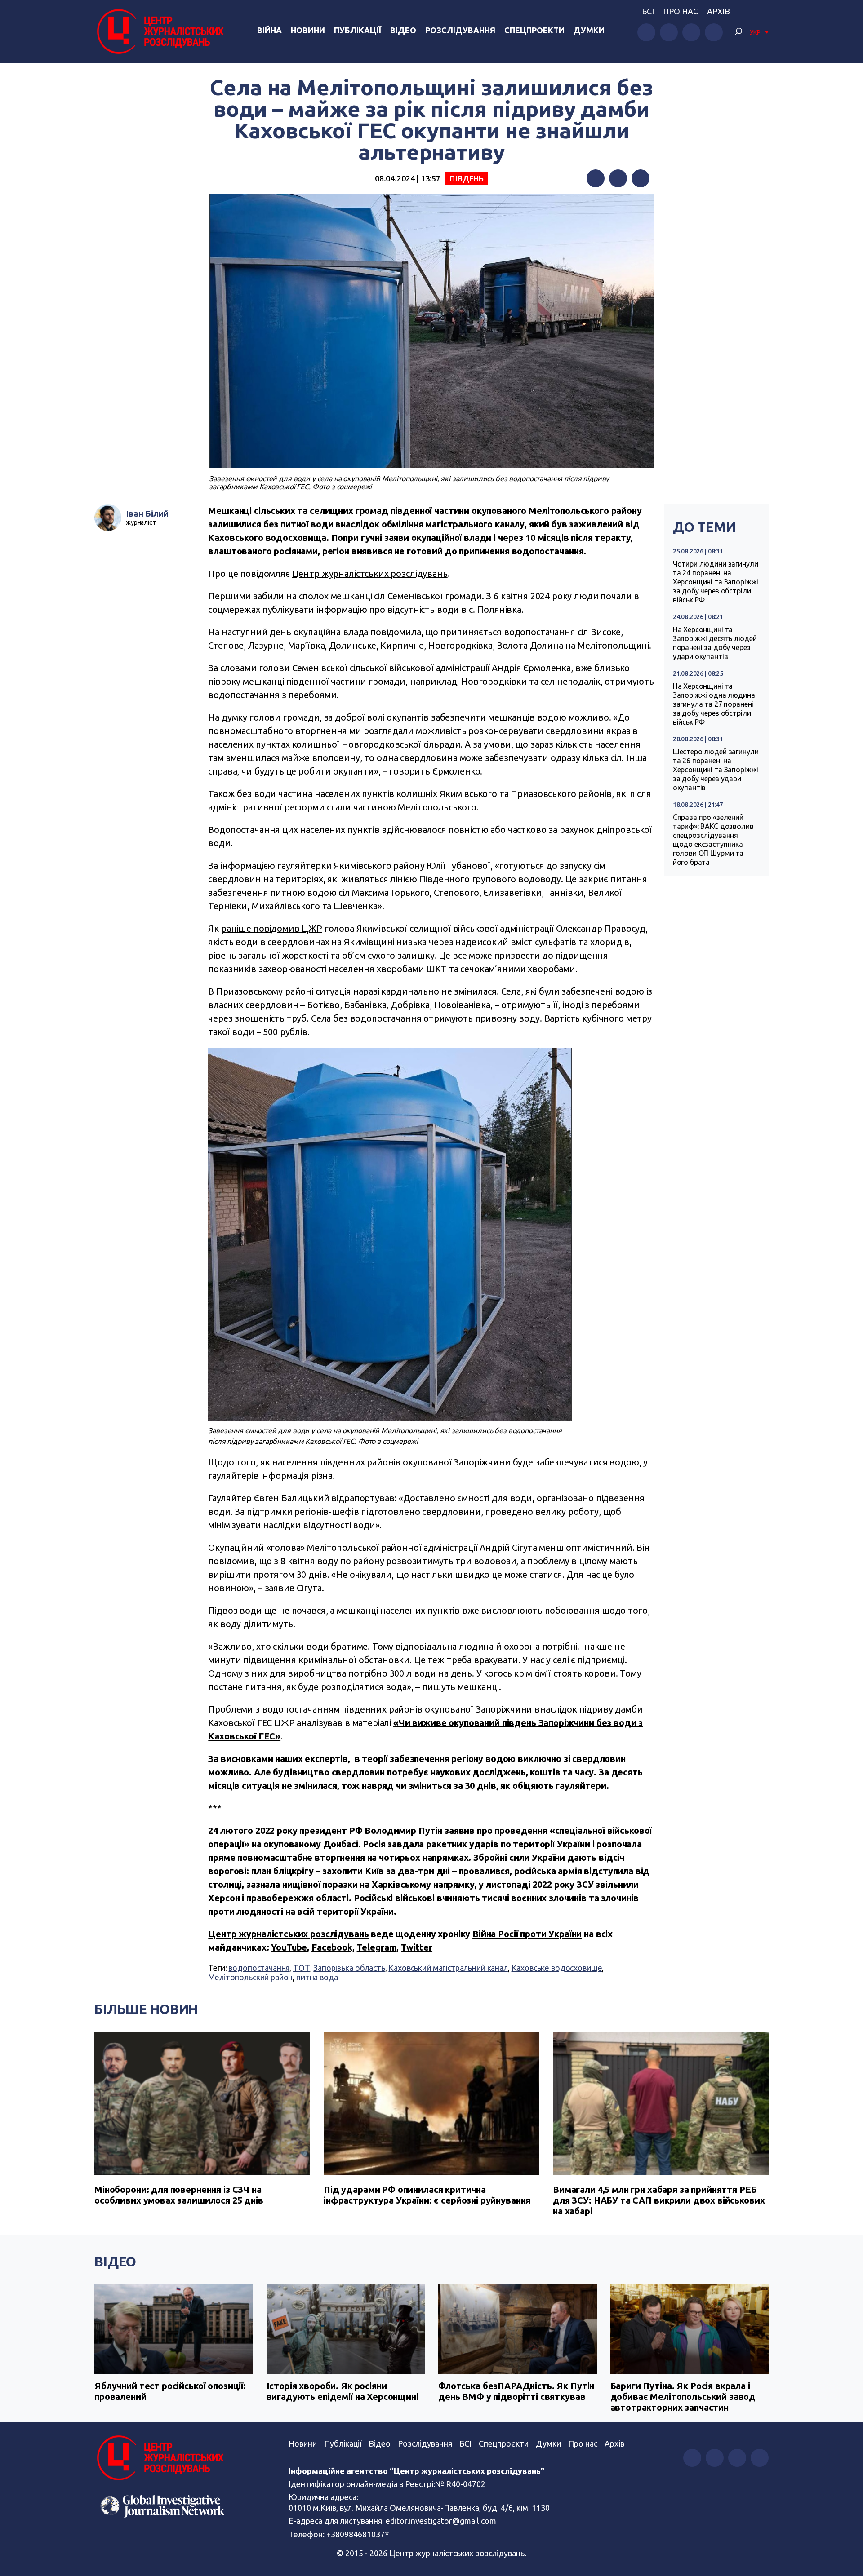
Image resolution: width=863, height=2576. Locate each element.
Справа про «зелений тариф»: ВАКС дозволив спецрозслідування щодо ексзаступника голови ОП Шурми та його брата (713, 840)
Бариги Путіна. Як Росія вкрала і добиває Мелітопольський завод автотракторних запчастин (683, 2397)
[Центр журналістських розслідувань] (159, 31)
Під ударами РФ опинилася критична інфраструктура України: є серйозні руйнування (427, 2195)
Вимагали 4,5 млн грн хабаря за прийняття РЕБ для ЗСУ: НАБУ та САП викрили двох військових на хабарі (659, 2200)
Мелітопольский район (250, 1977)
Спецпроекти (534, 30)
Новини (308, 30)
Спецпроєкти (504, 2443)
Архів (718, 11)
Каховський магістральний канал (448, 1968)
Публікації (358, 30)
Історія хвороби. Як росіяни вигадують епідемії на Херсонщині (343, 2391)
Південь (467, 178)
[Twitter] (618, 178)
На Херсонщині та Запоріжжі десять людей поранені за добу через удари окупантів (715, 643)
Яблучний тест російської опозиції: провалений (170, 2391)
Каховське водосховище (557, 1968)
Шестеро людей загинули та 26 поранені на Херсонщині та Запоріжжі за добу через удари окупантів (716, 770)
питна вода (317, 1977)
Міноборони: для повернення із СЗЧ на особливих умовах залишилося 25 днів (179, 2195)
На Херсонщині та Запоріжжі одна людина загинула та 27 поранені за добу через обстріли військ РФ (714, 704)
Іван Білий (147, 513)
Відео (403, 30)
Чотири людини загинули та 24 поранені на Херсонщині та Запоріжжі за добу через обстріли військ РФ (716, 582)
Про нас (681, 11)
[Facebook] (596, 178)
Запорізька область (349, 1968)
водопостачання (259, 1968)
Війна (269, 30)
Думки (589, 30)
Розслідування (460, 30)
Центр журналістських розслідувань (370, 573)
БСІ (648, 11)
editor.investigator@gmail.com (441, 2521)
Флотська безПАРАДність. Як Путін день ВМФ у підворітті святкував (516, 2391)
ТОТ (302, 1968)
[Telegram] (641, 178)
